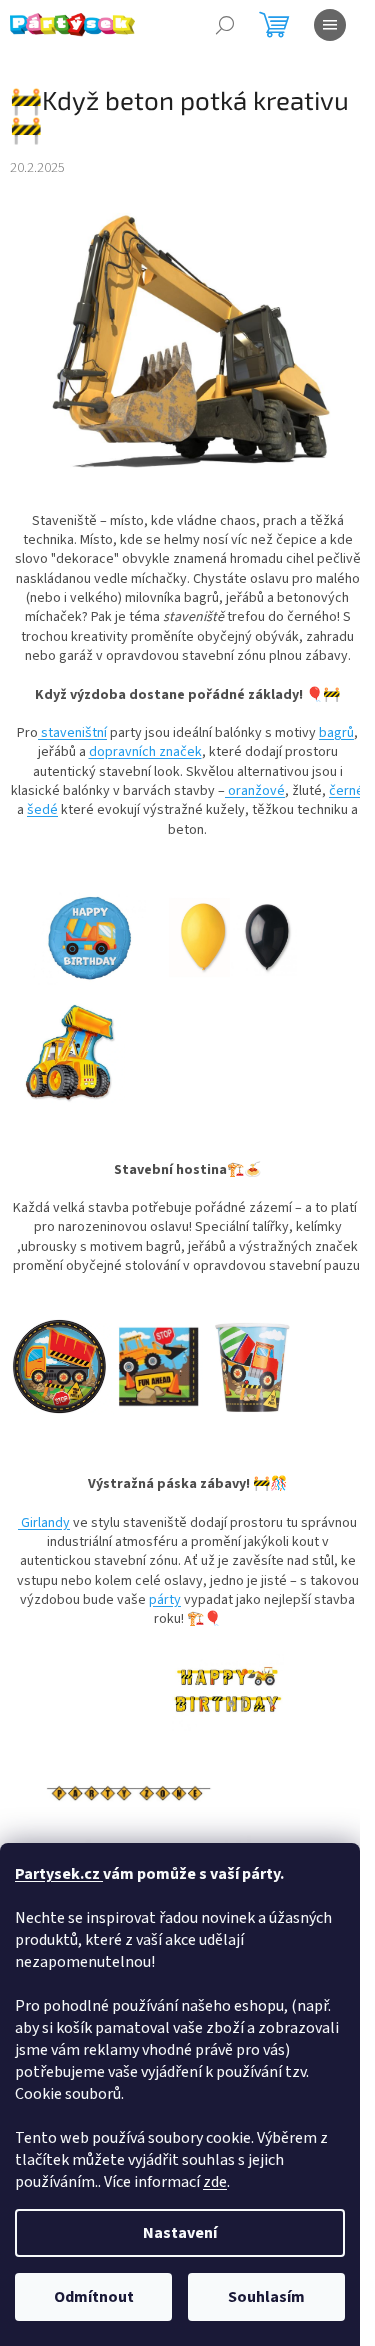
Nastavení (180, 2233)
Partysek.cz (59, 1874)
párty (165, 1600)
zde (215, 2182)
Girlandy (44, 1523)
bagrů (336, 733)
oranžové (255, 791)
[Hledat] (225, 25)
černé (346, 791)
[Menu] (330, 25)
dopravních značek (145, 752)
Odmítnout (94, 2297)
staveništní (72, 733)
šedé (42, 810)
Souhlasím (266, 2297)
